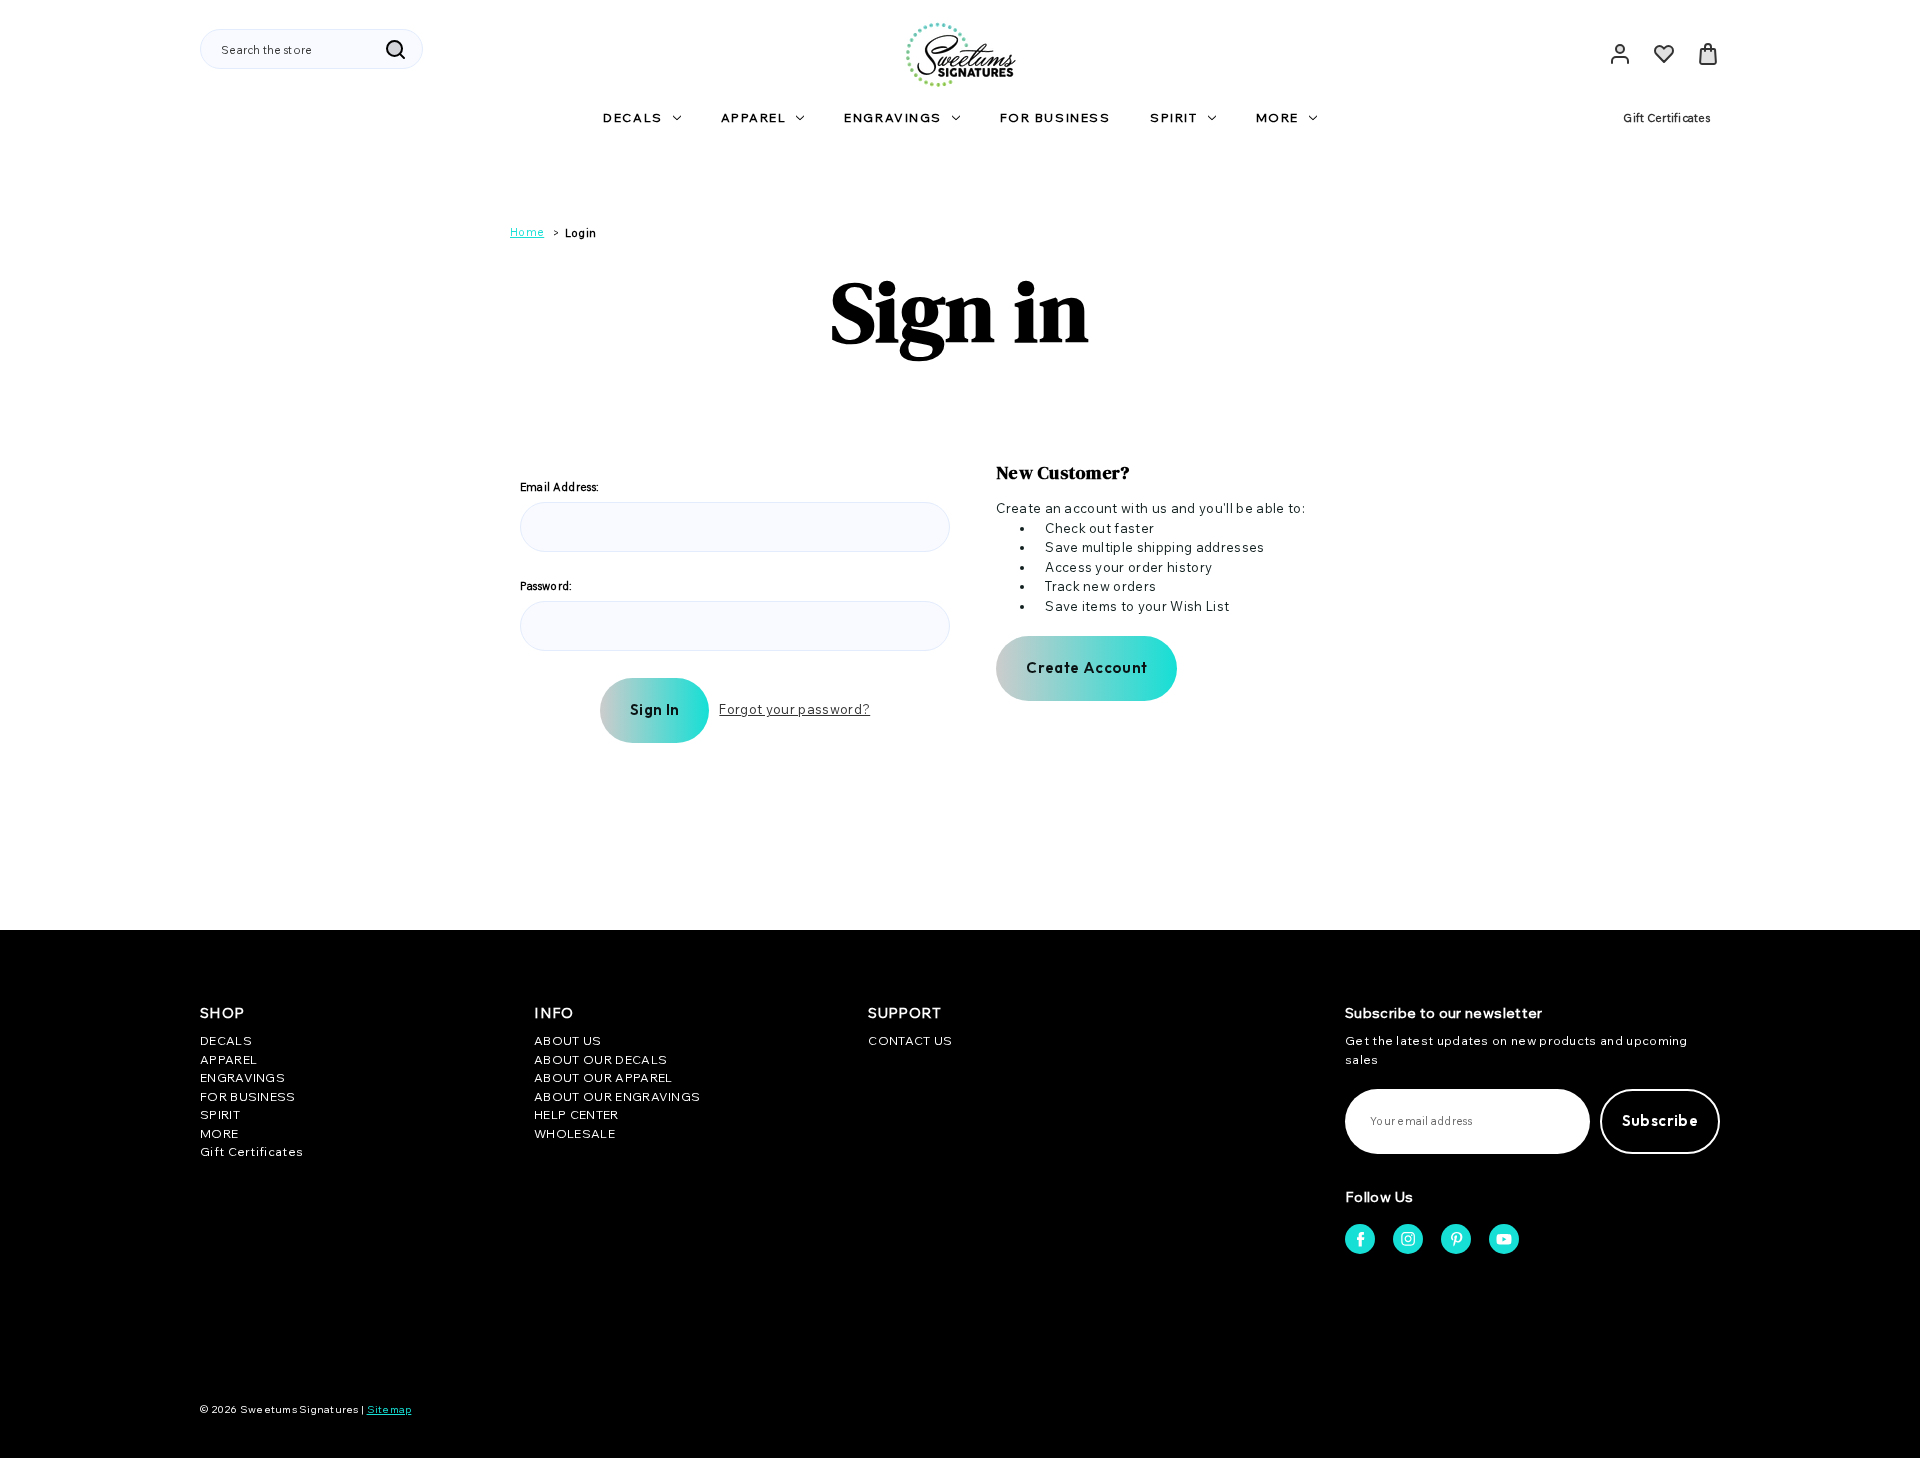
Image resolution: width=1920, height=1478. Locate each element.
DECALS (632, 117)
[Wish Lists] (1664, 54)
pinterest (1456, 1239)
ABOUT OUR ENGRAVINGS (617, 1096)
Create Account (1086, 667)
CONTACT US (910, 1040)
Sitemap (389, 1409)
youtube (1504, 1239)
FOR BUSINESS (1055, 117)
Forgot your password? (794, 709)
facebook (1360, 1239)
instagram (1408, 1239)
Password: (546, 586)
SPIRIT (1173, 117)
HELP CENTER (576, 1114)
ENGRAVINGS (892, 117)
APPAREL (754, 117)
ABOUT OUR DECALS (600, 1059)
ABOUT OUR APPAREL (603, 1077)
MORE (1277, 117)
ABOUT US (567, 1040)
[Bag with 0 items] (1708, 54)
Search (395, 50)
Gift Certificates (1666, 118)
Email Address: (560, 487)
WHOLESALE (574, 1133)
